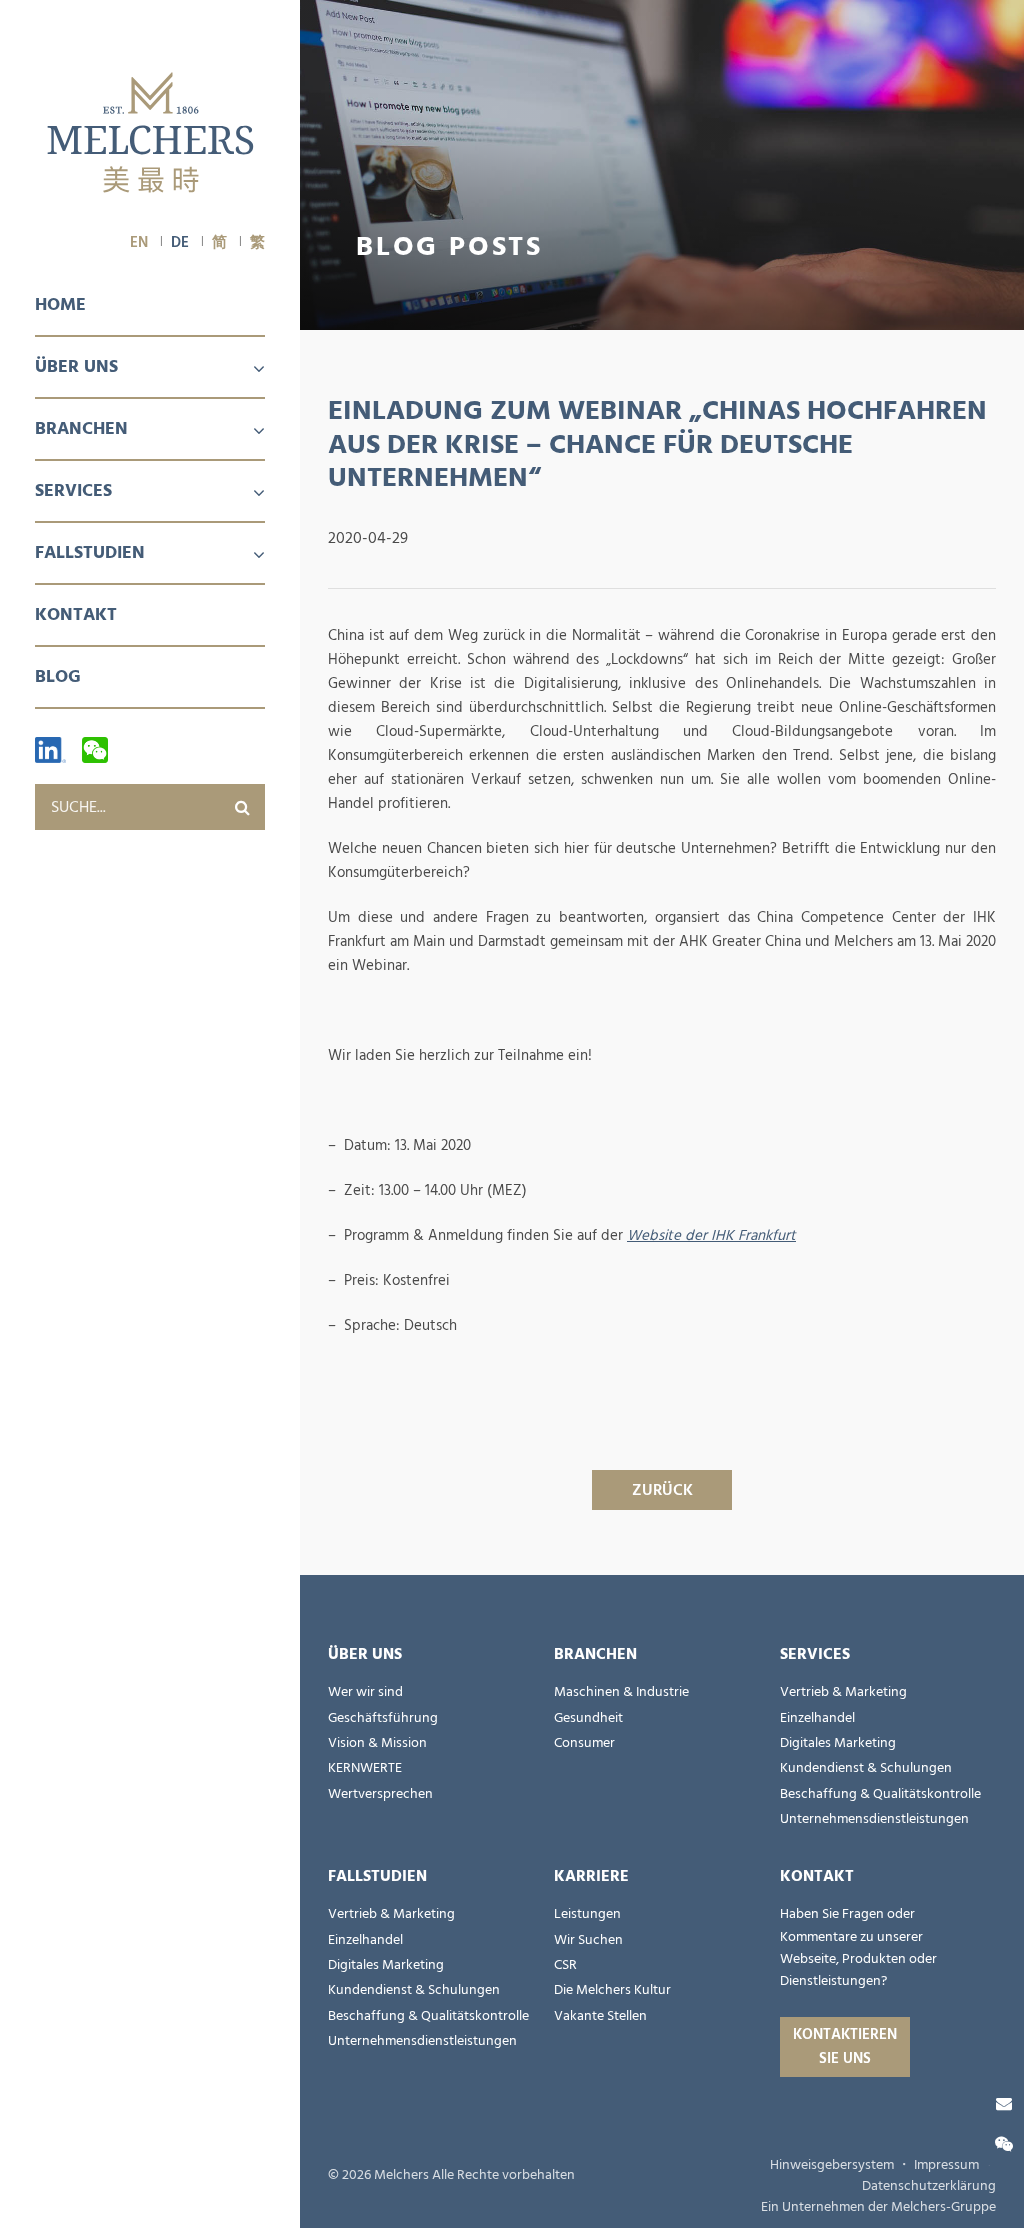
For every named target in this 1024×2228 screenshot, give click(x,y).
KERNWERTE (365, 1768)
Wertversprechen (380, 1794)
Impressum (946, 2165)
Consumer (584, 1743)
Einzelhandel (817, 1718)
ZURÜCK (662, 1490)
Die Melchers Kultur (612, 1990)
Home (60, 304)
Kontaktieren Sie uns (845, 2046)
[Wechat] (95, 750)
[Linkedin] (50, 750)
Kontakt (76, 614)
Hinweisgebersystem (832, 2165)
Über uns (76, 366)
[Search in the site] (242, 807)
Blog (58, 676)
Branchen (81, 428)
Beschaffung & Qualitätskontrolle (880, 1794)
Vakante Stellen (600, 2016)
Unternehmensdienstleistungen (874, 1819)
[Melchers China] (150, 134)
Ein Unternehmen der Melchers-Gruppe (878, 2207)
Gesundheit (588, 1718)
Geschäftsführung (383, 1718)
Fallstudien (90, 552)
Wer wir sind (365, 1692)
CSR (565, 1965)
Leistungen (587, 1914)
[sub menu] (247, 370)
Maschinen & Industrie (621, 1692)
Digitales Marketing (838, 1743)
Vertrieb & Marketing (843, 1692)
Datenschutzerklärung (929, 2186)
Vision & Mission (377, 1743)
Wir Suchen (588, 1940)
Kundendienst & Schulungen (866, 1768)
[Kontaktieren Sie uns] (1004, 2104)
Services (73, 490)
